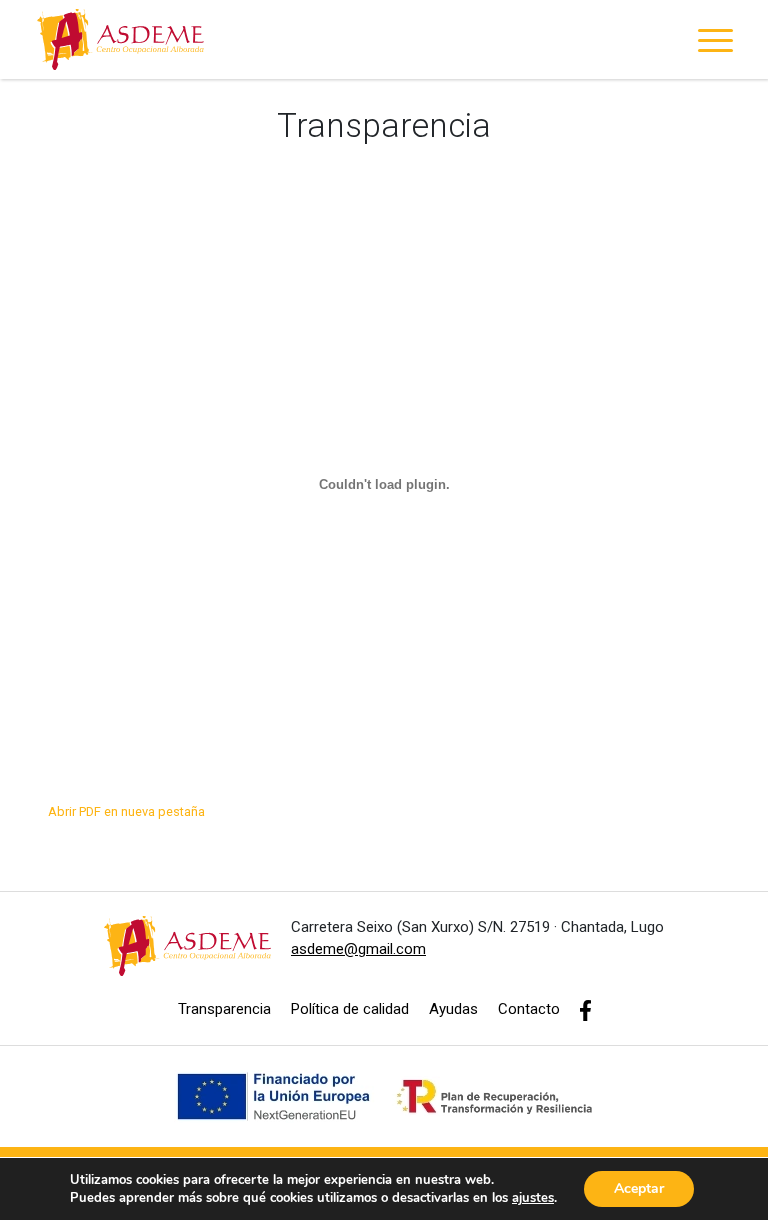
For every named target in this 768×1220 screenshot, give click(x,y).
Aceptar (639, 1188)
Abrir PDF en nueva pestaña (126, 811)
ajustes (533, 1198)
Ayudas (453, 1009)
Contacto (529, 1009)
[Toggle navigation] (715, 44)
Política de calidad (350, 1009)
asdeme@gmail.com (358, 949)
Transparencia (224, 1009)
